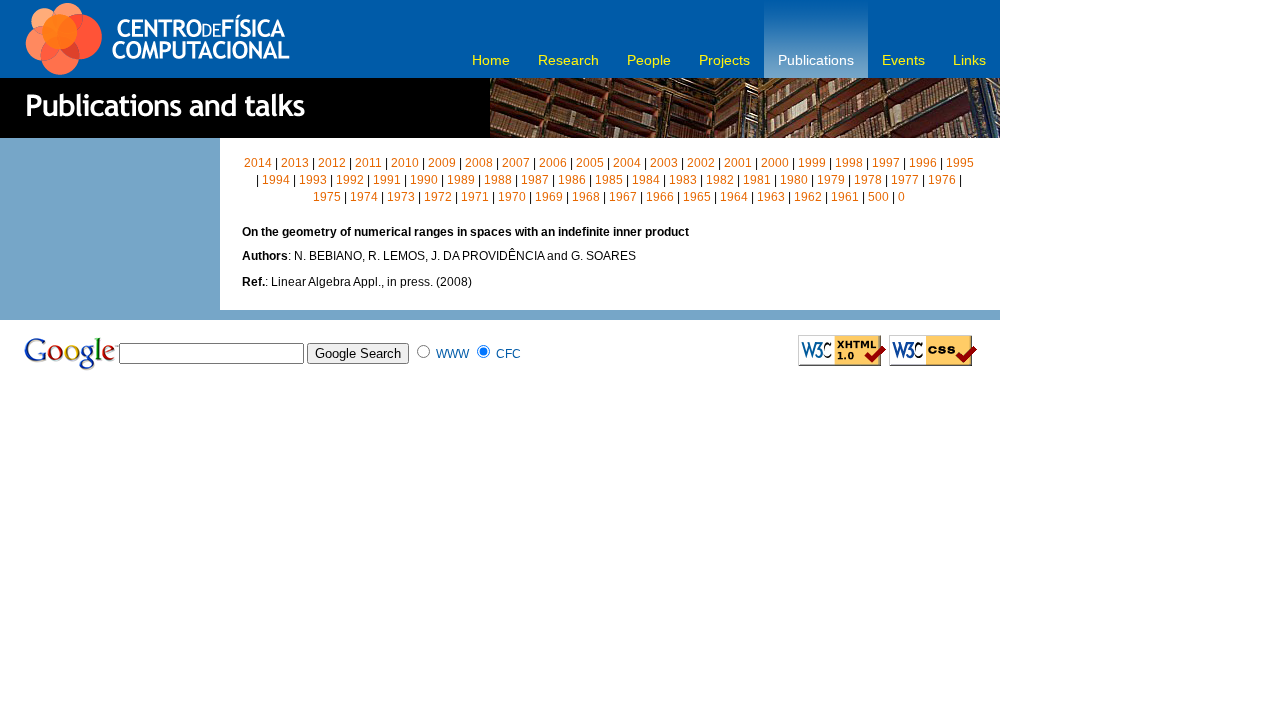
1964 (734, 197)
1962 (808, 197)
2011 (368, 163)
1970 (512, 197)
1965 (697, 197)
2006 (553, 163)
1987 (535, 180)
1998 (849, 163)
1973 (401, 197)
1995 (960, 163)
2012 (332, 163)
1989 (461, 180)
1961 (845, 197)
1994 (276, 180)
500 (878, 197)
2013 (295, 163)
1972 (438, 197)
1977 (905, 180)
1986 (572, 180)
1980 (794, 180)
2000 (775, 163)
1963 (771, 197)
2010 (405, 163)
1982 (720, 180)
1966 (660, 197)
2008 (479, 163)
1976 (942, 180)
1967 (623, 197)
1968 (586, 197)
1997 (886, 163)
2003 (664, 163)
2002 (701, 163)
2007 (516, 163)
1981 (757, 180)
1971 (475, 197)
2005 (590, 163)
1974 (364, 197)
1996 (923, 163)
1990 (424, 180)
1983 (683, 180)
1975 (327, 197)
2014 (258, 163)
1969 (549, 197)
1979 (831, 180)
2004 (627, 163)
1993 (313, 180)
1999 (812, 163)
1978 (868, 180)
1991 (387, 180)
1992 (350, 180)
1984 (646, 180)
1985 (609, 180)
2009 (442, 163)
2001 (738, 163)
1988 (498, 180)
